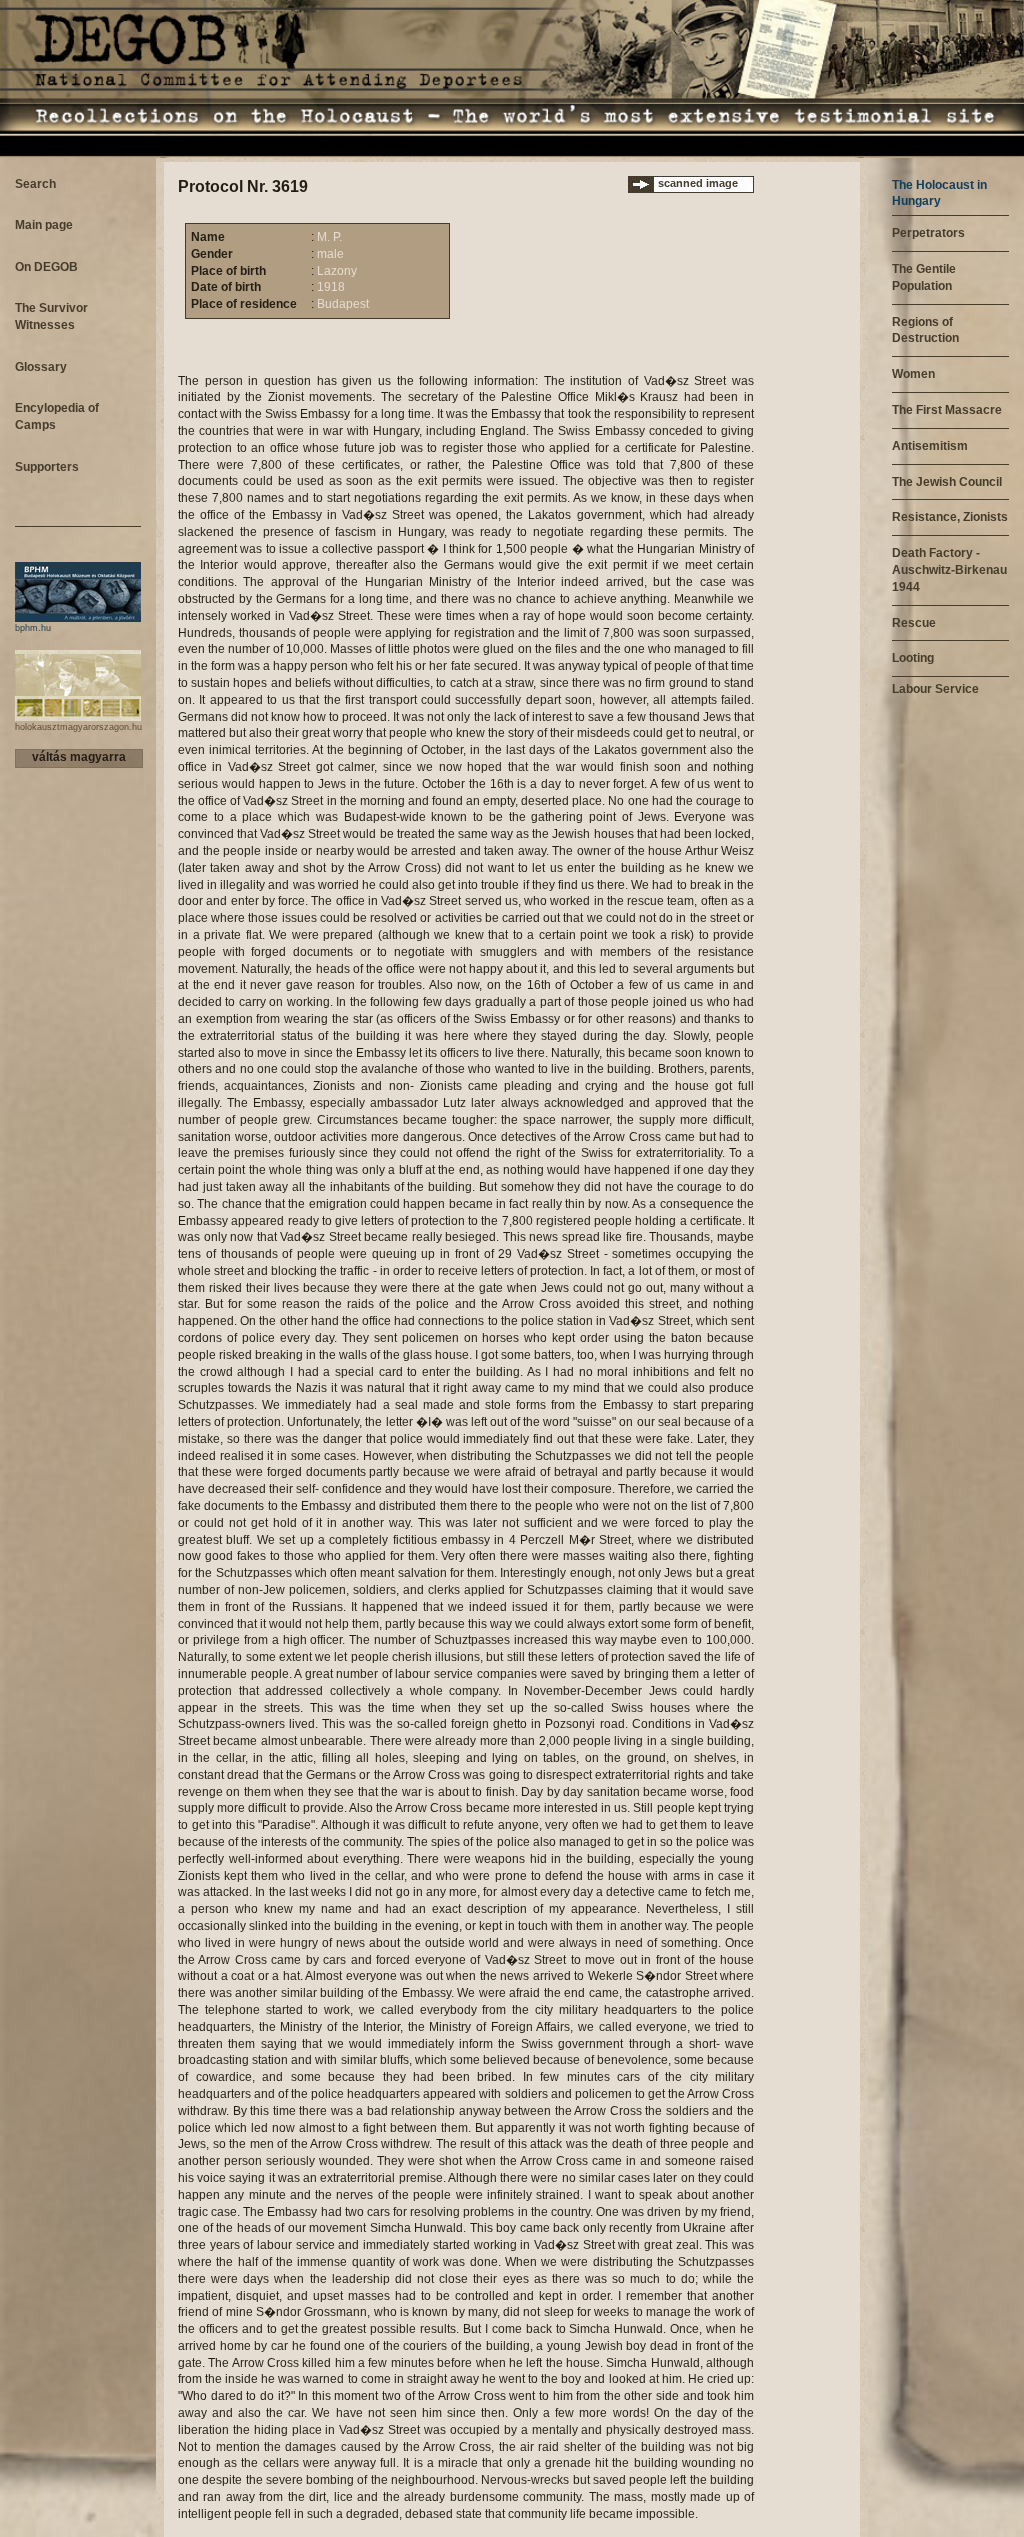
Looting (913, 658)
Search (35, 184)
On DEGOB (46, 267)
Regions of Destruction (925, 330)
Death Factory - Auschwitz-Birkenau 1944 (949, 570)
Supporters (47, 467)
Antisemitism (930, 446)
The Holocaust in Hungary (939, 193)
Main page (44, 225)
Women (913, 374)
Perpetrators (928, 233)
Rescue (914, 623)
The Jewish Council (947, 482)
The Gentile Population (924, 277)
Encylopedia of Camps (57, 416)
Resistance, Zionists (950, 517)
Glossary (41, 367)
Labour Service (935, 689)
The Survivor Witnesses (51, 316)
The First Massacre (947, 410)
